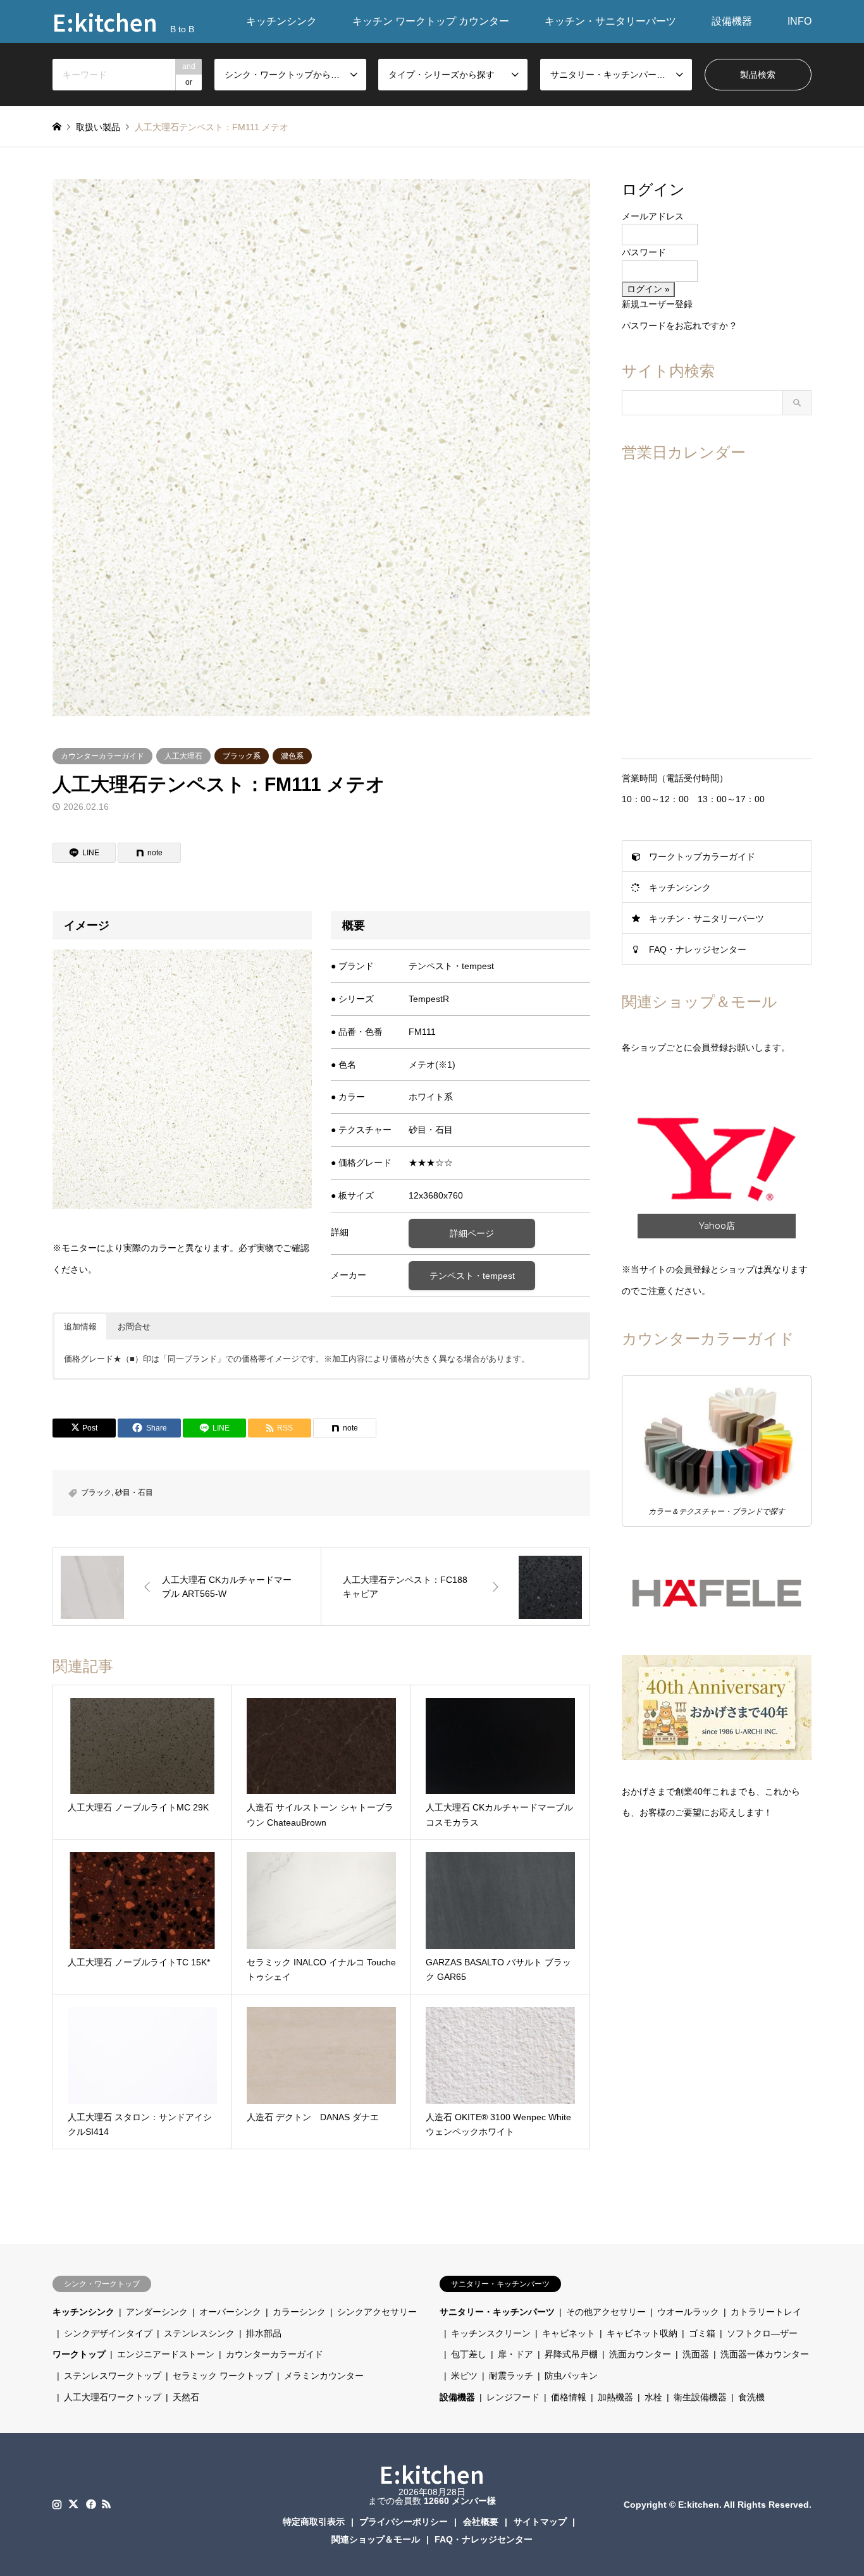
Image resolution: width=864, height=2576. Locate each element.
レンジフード (513, 2397)
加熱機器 (615, 2397)
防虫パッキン (571, 2376)
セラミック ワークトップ (223, 2376)
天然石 (186, 2397)
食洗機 (751, 2397)
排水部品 (264, 2333)
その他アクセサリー (606, 2312)
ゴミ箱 (702, 2333)
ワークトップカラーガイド (702, 857)
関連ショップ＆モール (376, 2539)
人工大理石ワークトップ (113, 2397)
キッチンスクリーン (491, 2333)
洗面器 (696, 2354)
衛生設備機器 (700, 2397)
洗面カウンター (640, 2354)
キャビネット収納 (642, 2333)
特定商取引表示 (314, 2522)
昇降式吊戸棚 (571, 2354)
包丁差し (469, 2354)
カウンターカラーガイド (102, 756)
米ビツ (464, 2376)
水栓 (653, 2397)
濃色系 (292, 756)
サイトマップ (540, 2522)
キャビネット (569, 2333)
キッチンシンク (281, 21)
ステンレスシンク (199, 2333)
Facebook (90, 2504)
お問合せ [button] (134, 1327)
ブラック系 (242, 756)
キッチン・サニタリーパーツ (610, 21)
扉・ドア (515, 2354)
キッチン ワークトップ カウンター (431, 21)
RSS (106, 2504)
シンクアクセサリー (377, 2312)
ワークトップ (79, 2354)
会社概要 (481, 2522)
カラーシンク (299, 2312)
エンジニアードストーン (166, 2354)
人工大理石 (183, 756)
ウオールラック (688, 2312)
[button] (717, 1159)
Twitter (73, 2504)
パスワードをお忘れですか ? (679, 326)
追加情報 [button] (80, 1327)
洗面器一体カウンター (765, 2354)
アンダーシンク (157, 2312)
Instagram (57, 2504)
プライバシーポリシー (404, 2522)
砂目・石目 (134, 1492)
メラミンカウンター (324, 2376)
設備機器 (732, 21)
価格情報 (569, 2397)
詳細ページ (472, 1233)
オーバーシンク (230, 2312)
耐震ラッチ (511, 2376)
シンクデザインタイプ (108, 2333)
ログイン (653, 189)
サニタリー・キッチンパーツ (497, 2312)
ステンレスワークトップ (113, 2376)
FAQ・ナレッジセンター (698, 949)
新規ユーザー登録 (657, 304)
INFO (799, 21)
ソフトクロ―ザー (762, 2333)
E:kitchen (432, 2474)
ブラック (96, 1492)
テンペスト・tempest (472, 1276)
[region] (717, 1159)
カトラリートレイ (766, 2312)
